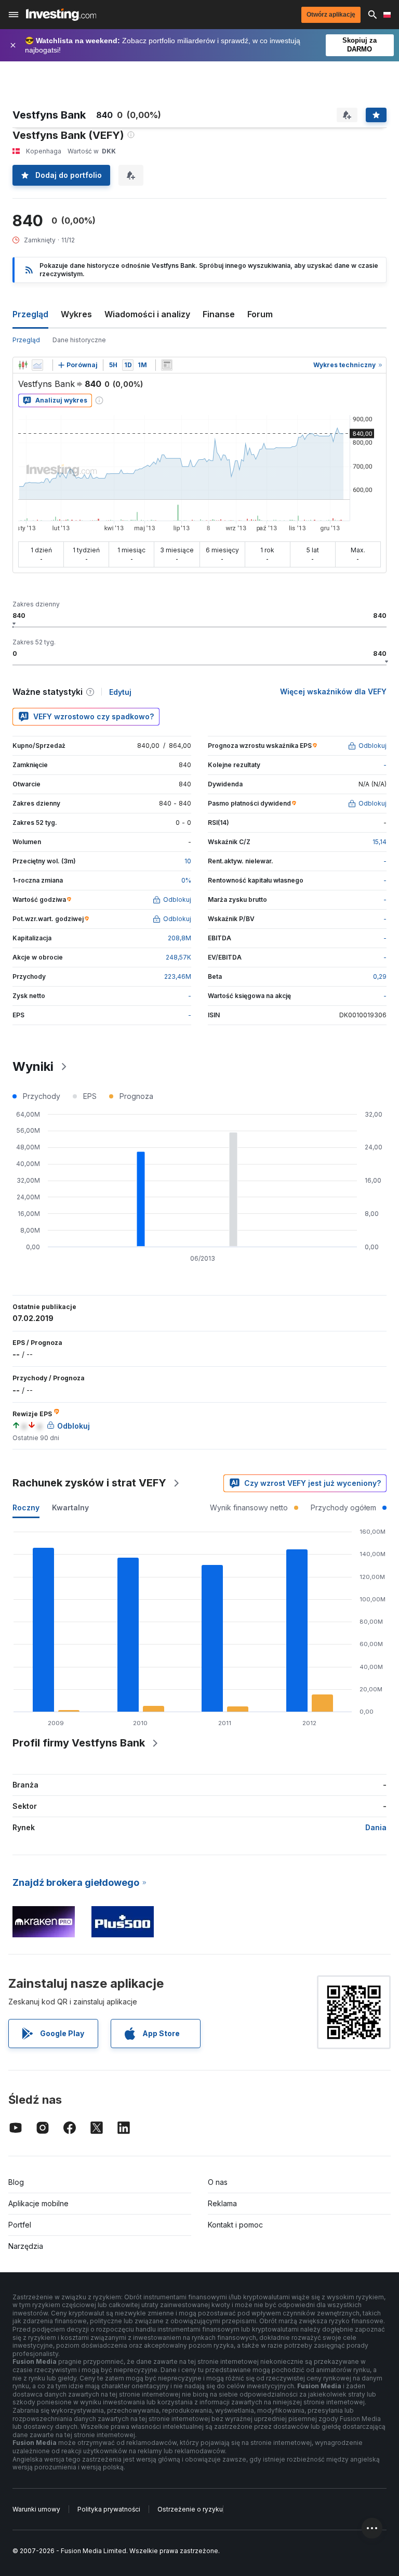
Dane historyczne (79, 340)
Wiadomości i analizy (147, 314)
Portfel (20, 2225)
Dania (376, 1827)
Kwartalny (70, 1507)
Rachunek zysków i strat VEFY (89, 1483)
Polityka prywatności (109, 2509)
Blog (16, 2182)
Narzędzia (26, 2246)
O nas (218, 2182)
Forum (260, 314)
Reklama (222, 2203)
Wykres (76, 314)
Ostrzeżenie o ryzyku (190, 2509)
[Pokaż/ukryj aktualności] (167, 365)
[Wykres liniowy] (37, 365)
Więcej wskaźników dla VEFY (333, 691)
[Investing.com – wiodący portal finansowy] (61, 15)
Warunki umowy (36, 2509)
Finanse (219, 314)
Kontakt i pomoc (235, 2225)
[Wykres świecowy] (23, 365)
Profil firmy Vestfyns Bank (79, 1743)
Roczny (26, 1507)
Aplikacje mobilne (38, 2203)
